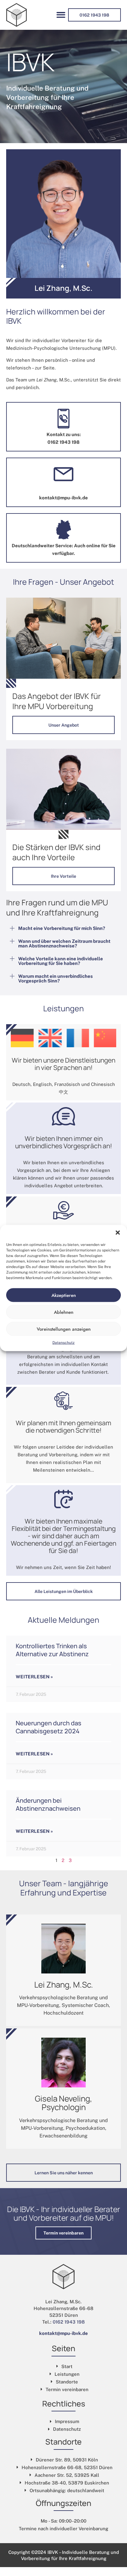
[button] (118, 1233)
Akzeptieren (64, 1295)
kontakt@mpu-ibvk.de (63, 2333)
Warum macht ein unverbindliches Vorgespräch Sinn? (55, 978)
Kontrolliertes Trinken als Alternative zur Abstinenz (52, 1650)
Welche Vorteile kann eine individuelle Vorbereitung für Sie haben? (61, 961)
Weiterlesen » (34, 1677)
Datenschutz (63, 1343)
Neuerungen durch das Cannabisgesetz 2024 (49, 1727)
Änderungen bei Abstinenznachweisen (48, 1804)
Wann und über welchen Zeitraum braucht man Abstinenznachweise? (64, 943)
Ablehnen (64, 1312)
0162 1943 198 (69, 2322)
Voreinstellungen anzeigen (64, 1329)
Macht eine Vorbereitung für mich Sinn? (62, 928)
